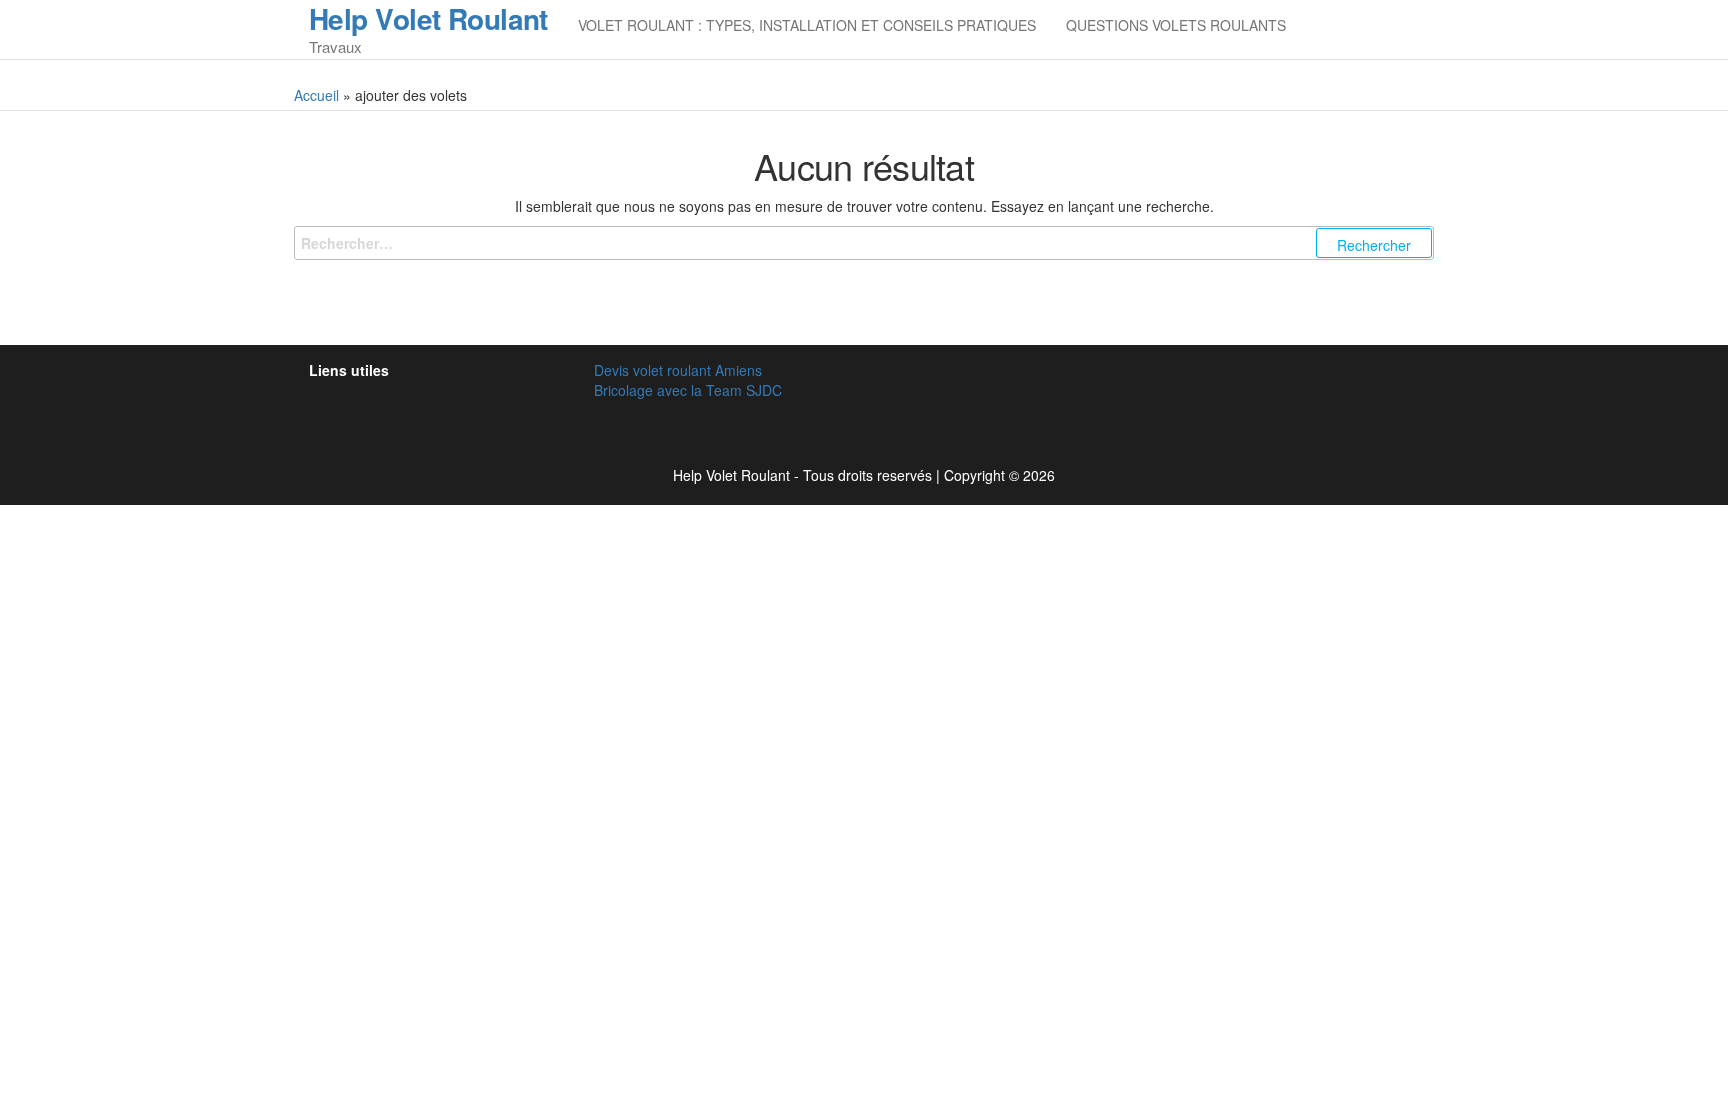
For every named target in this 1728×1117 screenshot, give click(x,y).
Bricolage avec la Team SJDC (688, 390)
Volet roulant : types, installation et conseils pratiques (807, 25)
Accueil (316, 95)
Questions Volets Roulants (1176, 25)
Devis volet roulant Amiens (678, 370)
